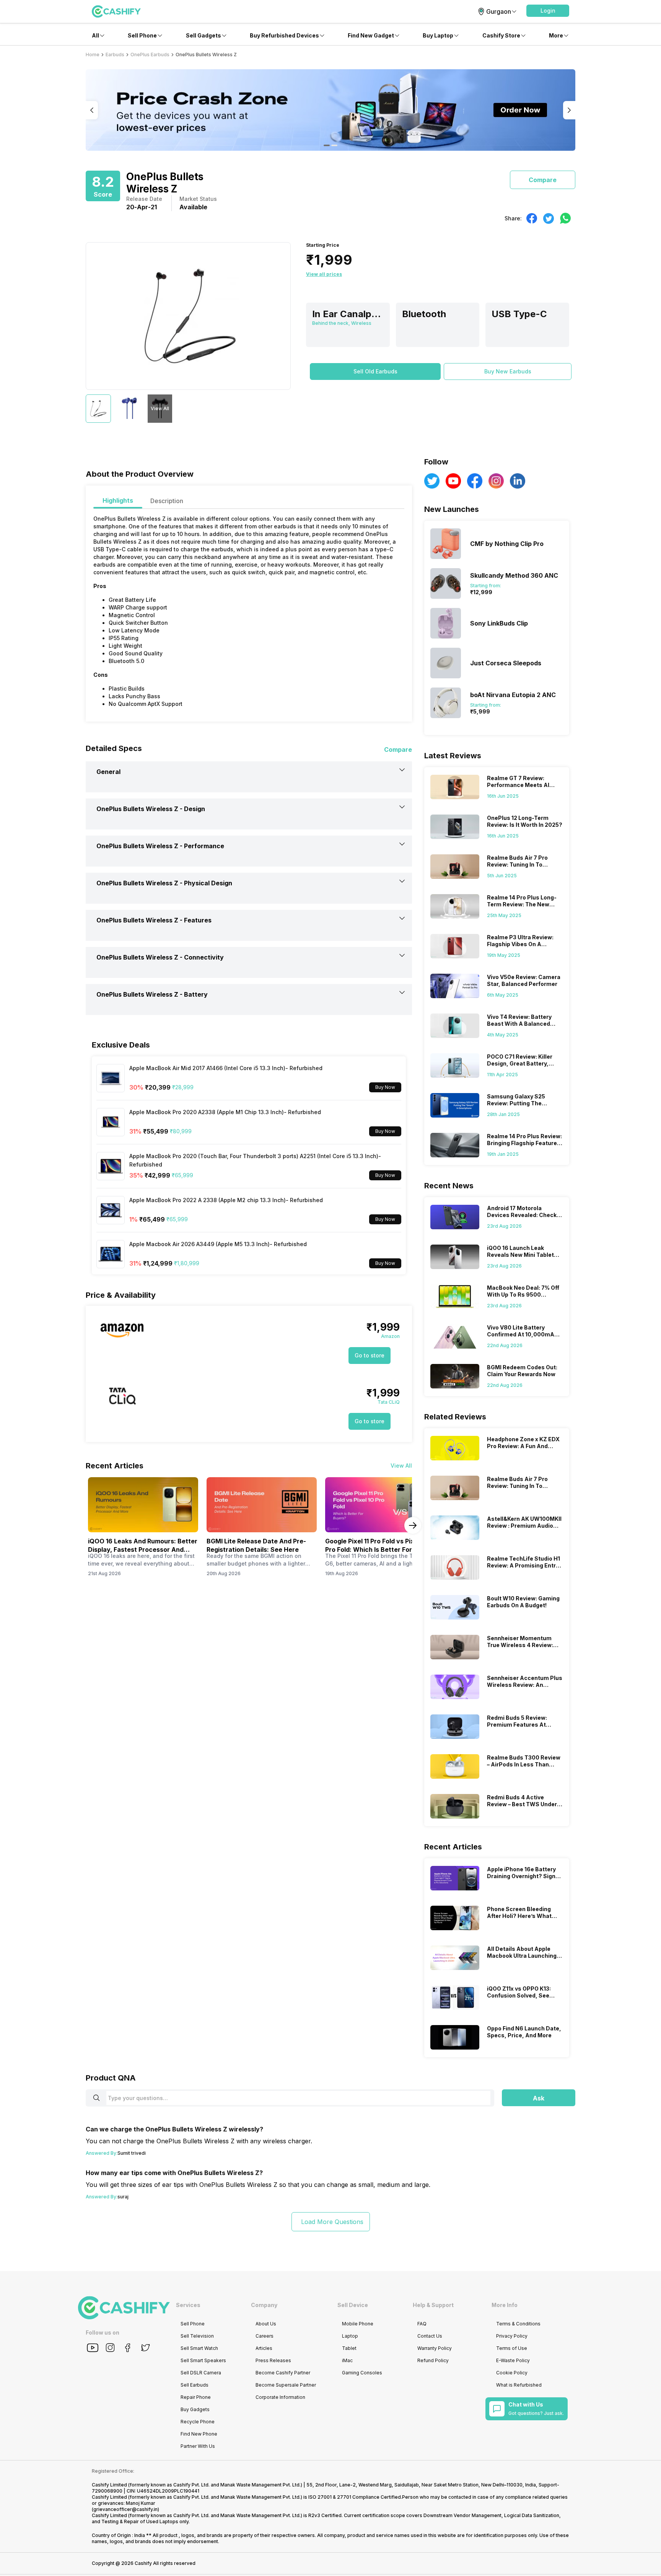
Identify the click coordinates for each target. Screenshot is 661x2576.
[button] (548, 11)
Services (188, 2305)
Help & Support (433, 2305)
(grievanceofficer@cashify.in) (125, 2509)
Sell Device (353, 2305)
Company (264, 2305)
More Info (505, 2305)
